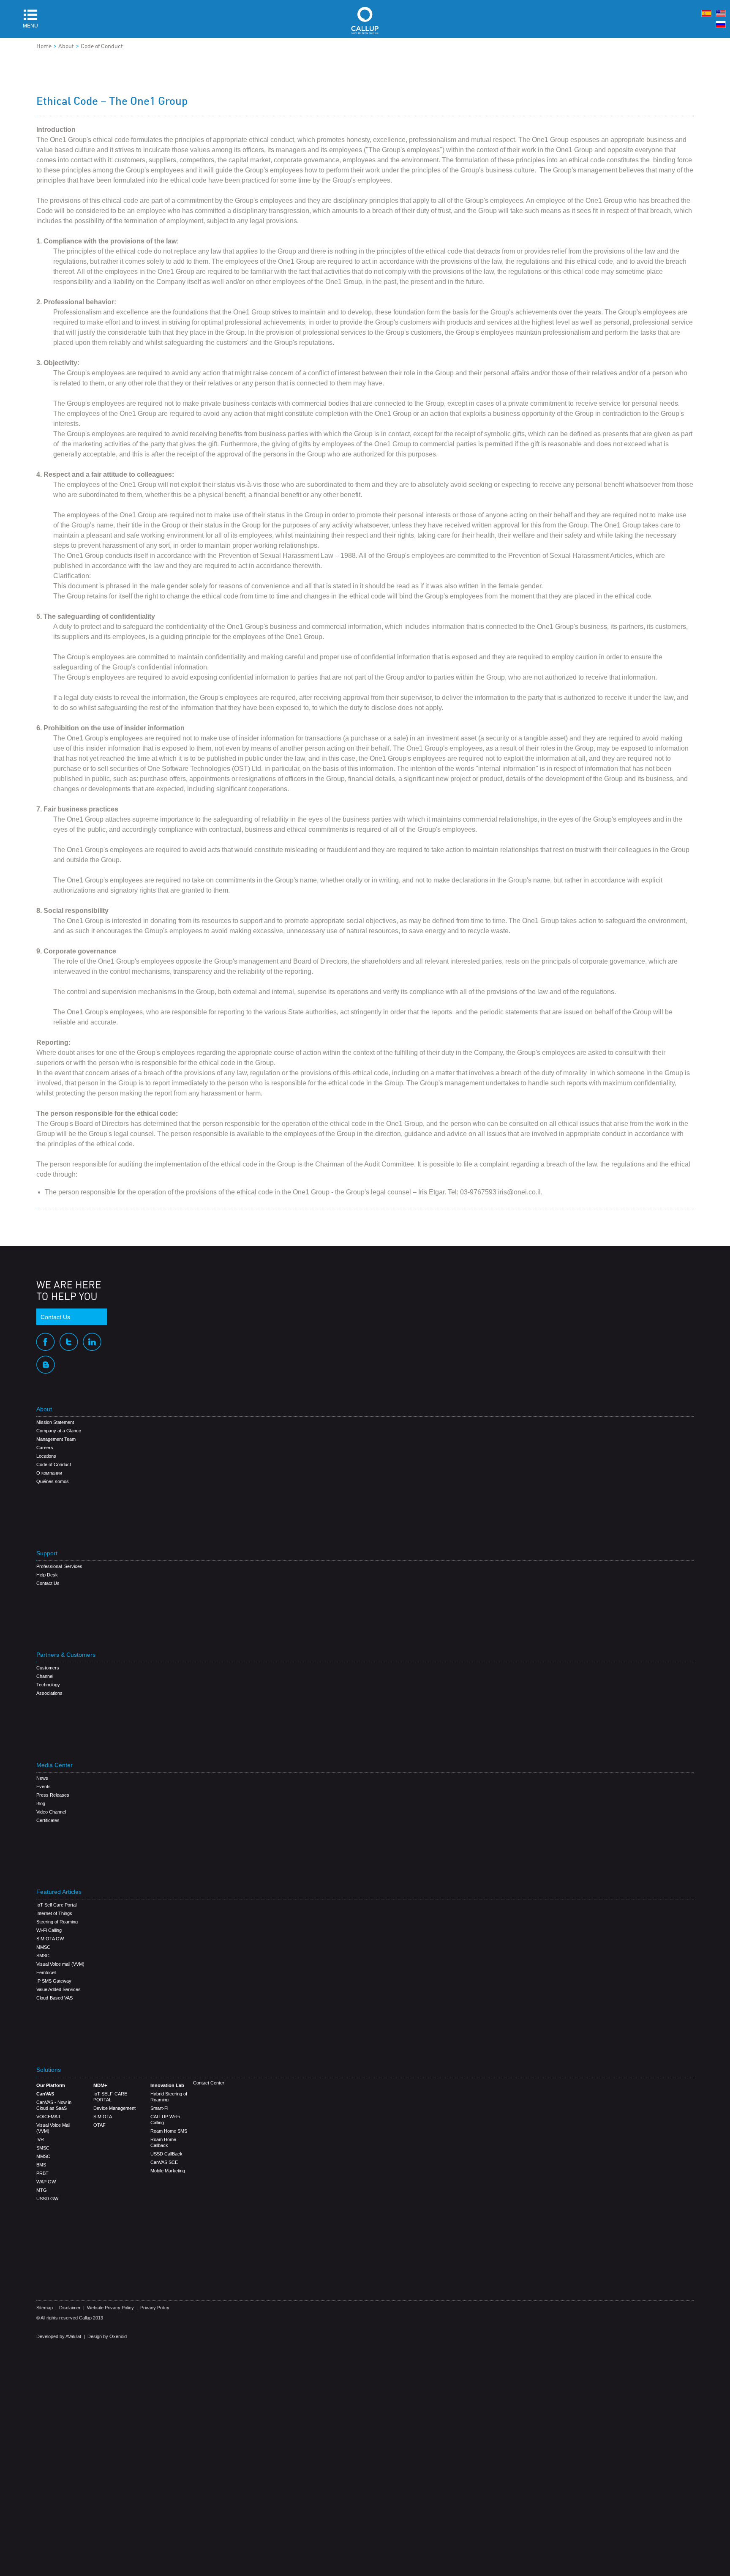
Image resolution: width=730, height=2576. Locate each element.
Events (44, 1787)
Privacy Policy (155, 2308)
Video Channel (51, 1812)
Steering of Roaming (57, 1922)
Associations (49, 1693)
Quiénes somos (53, 1481)
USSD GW (47, 2199)
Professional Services (59, 1566)
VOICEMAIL (49, 2117)
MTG (42, 2190)
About (66, 46)
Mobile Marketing (168, 2171)
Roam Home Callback (163, 2142)
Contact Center (209, 2083)
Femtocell (46, 1972)
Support (47, 1553)
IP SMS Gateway (54, 1981)
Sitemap (45, 2308)
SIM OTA (103, 2117)
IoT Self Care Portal (56, 1905)
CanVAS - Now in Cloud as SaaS (54, 2105)
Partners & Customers (66, 1655)
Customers (48, 1668)
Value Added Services (59, 1989)
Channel (45, 1676)
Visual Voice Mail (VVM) (53, 2128)
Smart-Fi (159, 2108)
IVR (40, 2139)
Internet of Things (54, 1913)
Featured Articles (59, 1892)
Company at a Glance (59, 1431)
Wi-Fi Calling (49, 1930)
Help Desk (47, 1575)
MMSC (43, 1947)
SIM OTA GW (50, 1939)
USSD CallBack (166, 2154)
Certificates (48, 1820)
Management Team (56, 1439)
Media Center (54, 1765)
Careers (45, 1448)
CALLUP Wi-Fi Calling (165, 2120)
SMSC (43, 1956)
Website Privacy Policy (110, 2308)
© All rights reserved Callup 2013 (70, 2318)
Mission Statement (55, 1422)
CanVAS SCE (164, 2162)
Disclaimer (70, 2308)
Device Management (114, 2108)
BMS (41, 2165)
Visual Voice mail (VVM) (60, 1964)
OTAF (99, 2125)
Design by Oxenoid (107, 2336)
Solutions (49, 2070)
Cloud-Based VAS (54, 1998)
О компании (49, 1473)
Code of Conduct (102, 46)
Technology (48, 1685)
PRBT (42, 2173)
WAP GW (46, 2182)
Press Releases (53, 1795)
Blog (41, 1803)
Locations (46, 1456)
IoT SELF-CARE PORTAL (110, 2097)
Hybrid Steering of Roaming (169, 2097)
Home (44, 46)
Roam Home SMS (169, 2131)
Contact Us (55, 1317)
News (42, 1778)
